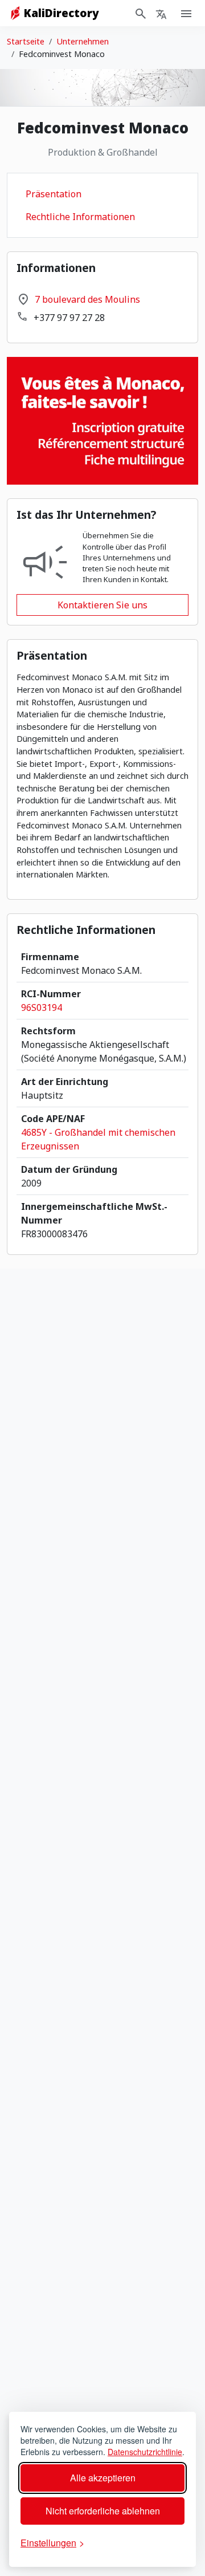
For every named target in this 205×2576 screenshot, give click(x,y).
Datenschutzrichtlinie (145, 2452)
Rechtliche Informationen (80, 217)
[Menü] (161, 13)
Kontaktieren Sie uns (102, 605)
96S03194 (42, 1007)
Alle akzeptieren (103, 2478)
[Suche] (141, 13)
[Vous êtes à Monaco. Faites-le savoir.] (102, 420)
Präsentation (54, 194)
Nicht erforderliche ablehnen (103, 2511)
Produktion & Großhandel (103, 152)
